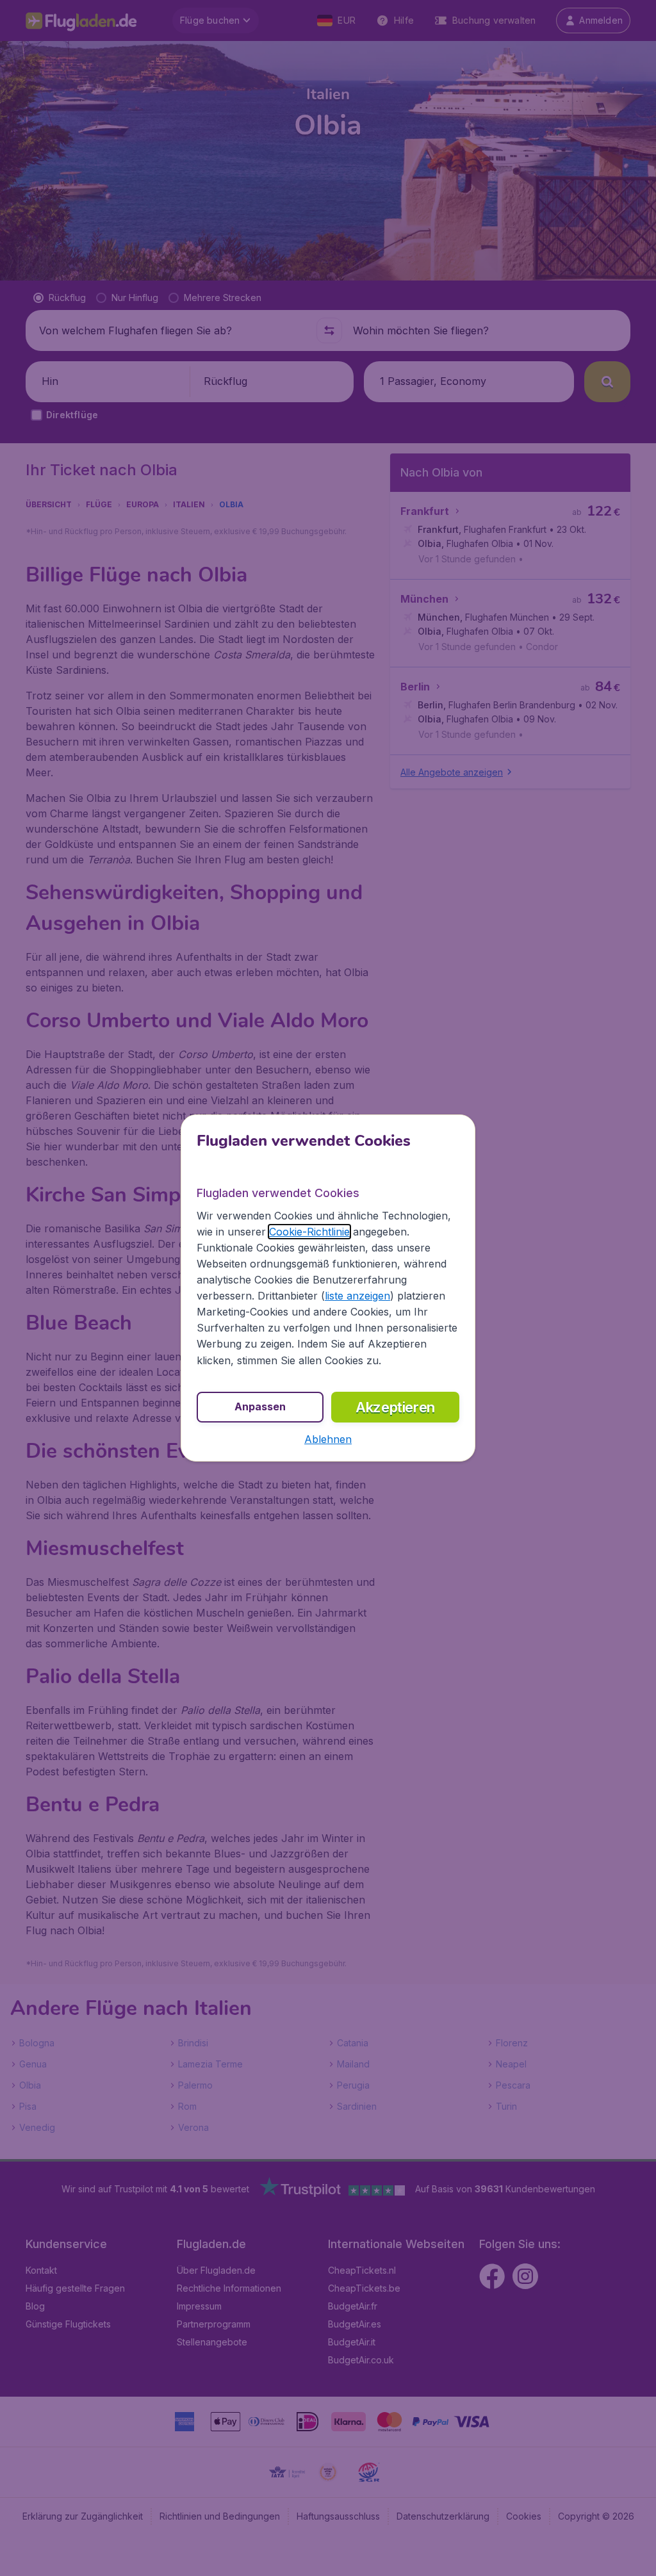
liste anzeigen (357, 1296)
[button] (328, 1439)
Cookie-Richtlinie (309, 1232)
